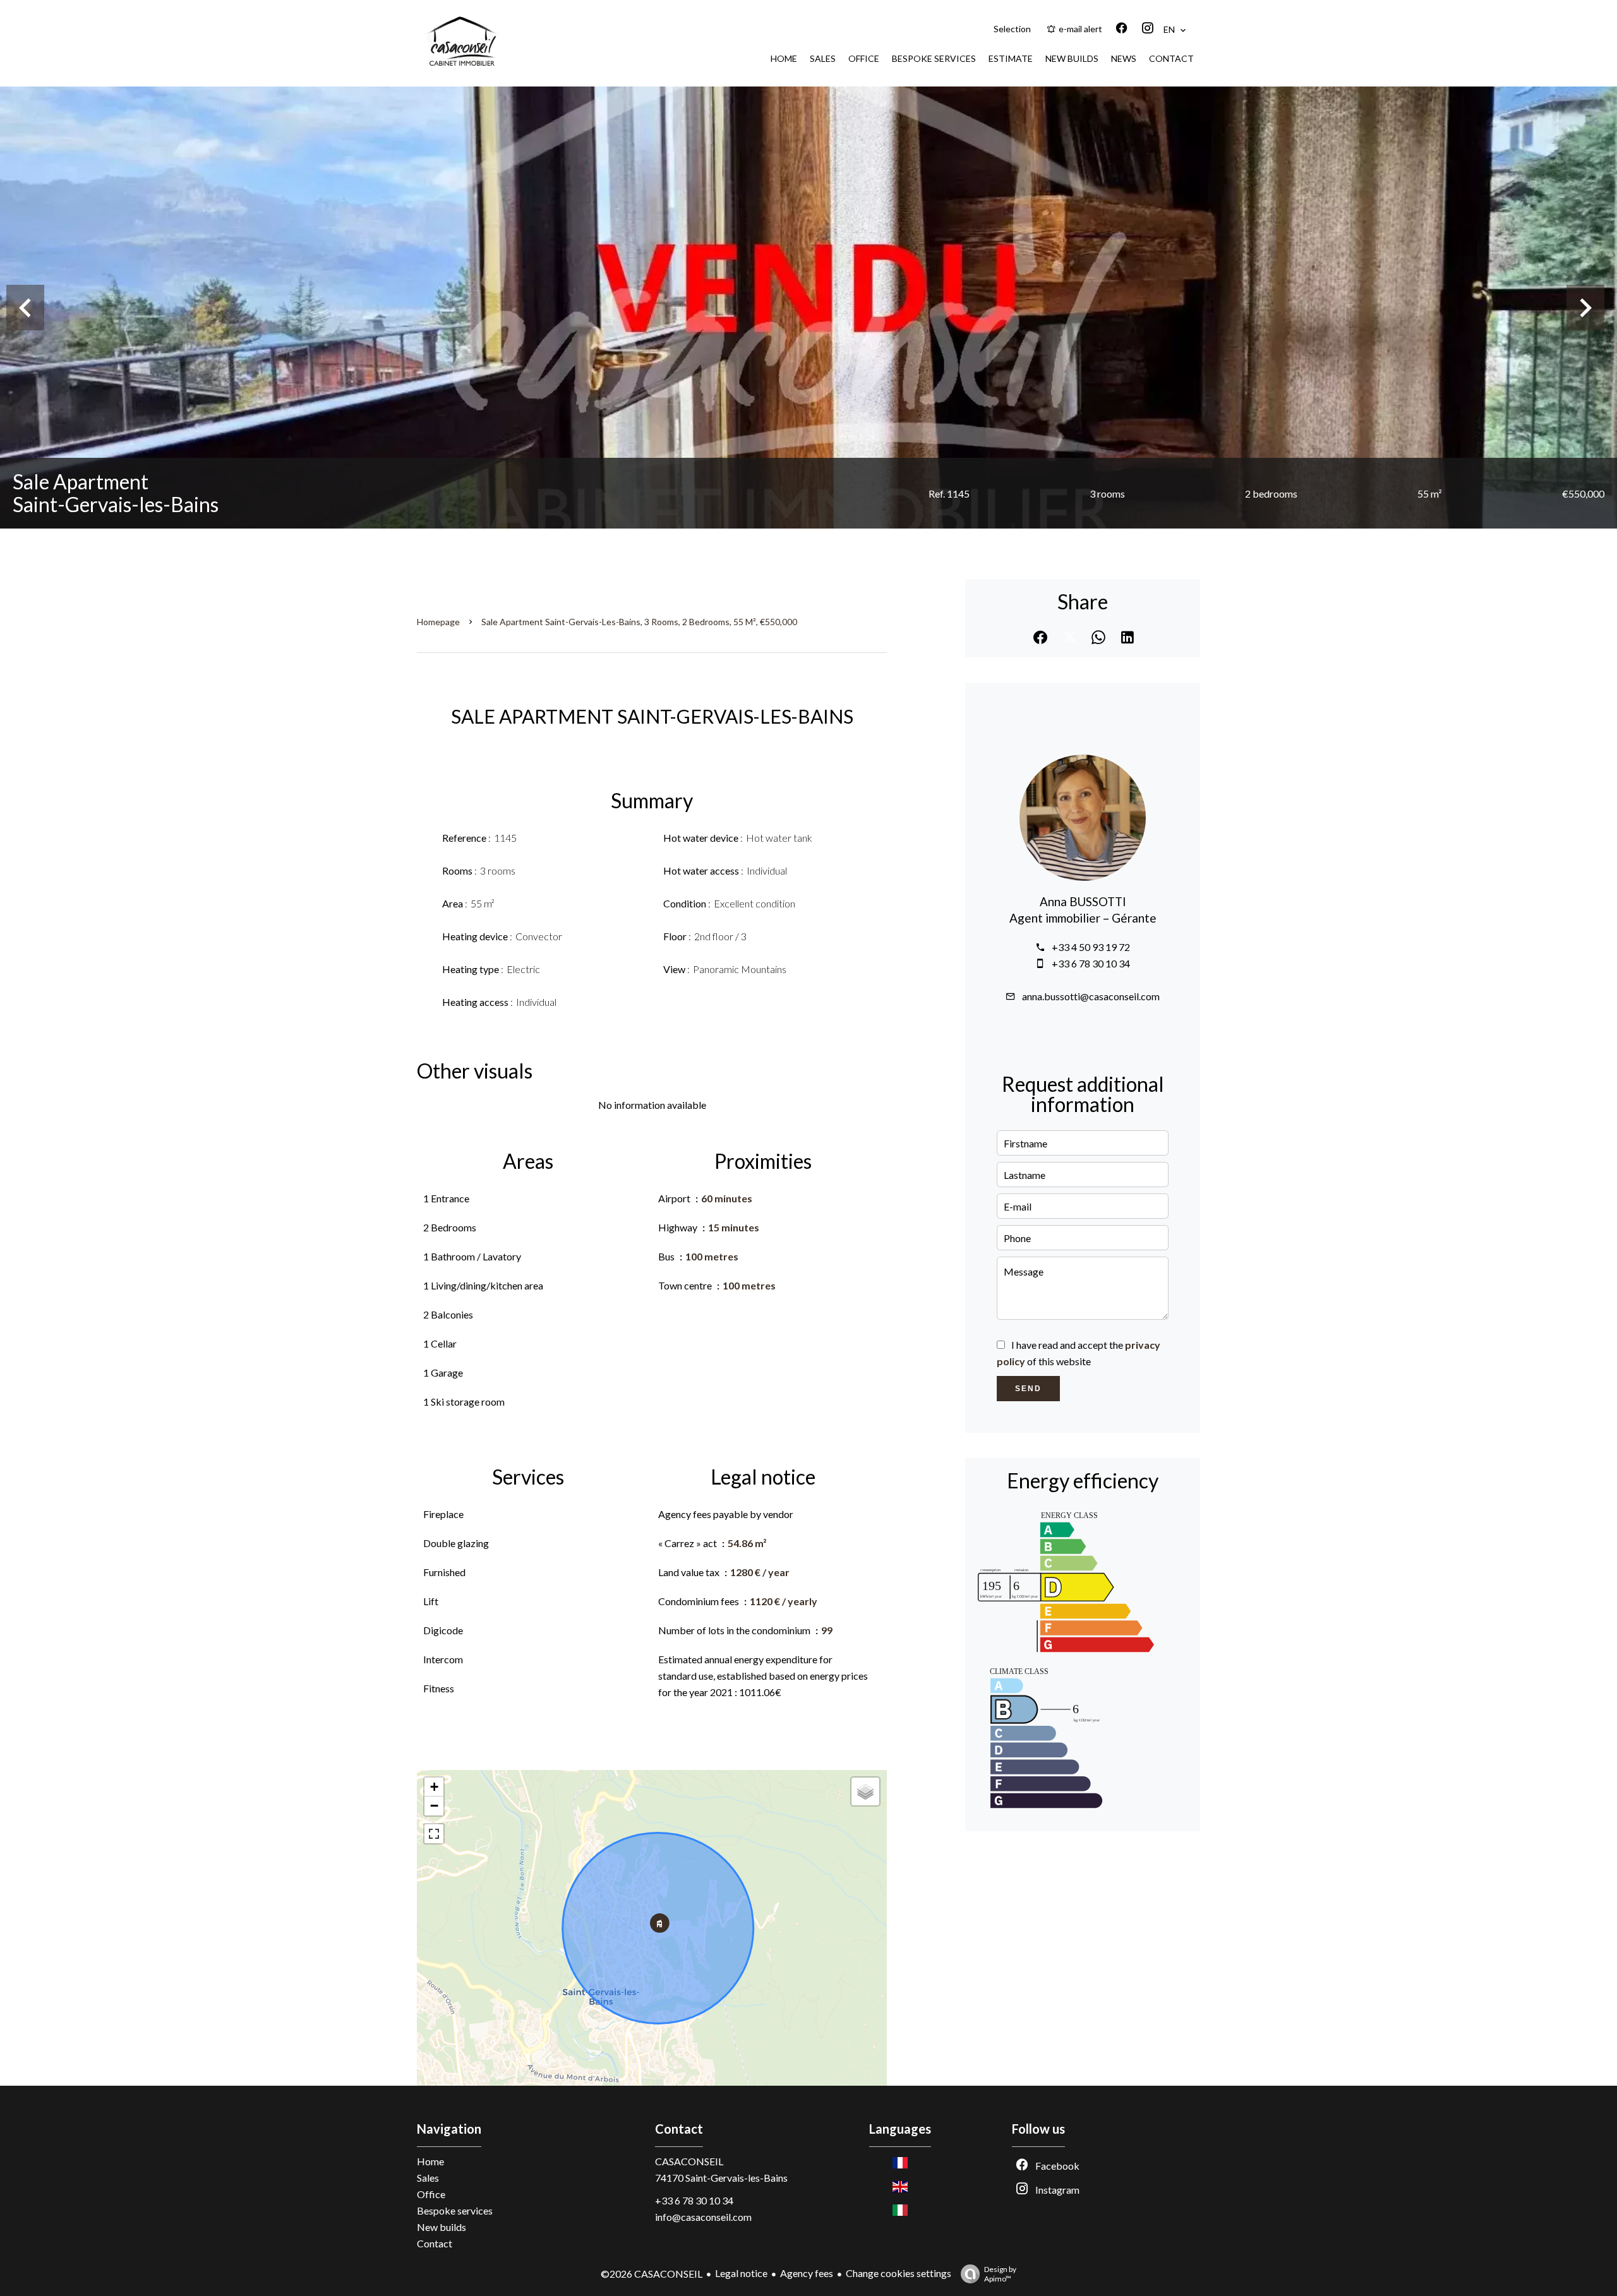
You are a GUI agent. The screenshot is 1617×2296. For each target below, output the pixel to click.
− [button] (434, 1806)
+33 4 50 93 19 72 (1091, 947)
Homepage (438, 622)
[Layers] (865, 1791)
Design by (1000, 2274)
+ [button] (434, 1787)
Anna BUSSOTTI (1083, 902)
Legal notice (741, 2273)
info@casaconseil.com (703, 2217)
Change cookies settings (899, 2273)
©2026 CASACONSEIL (652, 2274)
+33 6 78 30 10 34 (1091, 963)
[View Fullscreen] (434, 1834)
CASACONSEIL (689, 2161)
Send (1028, 1389)
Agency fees (807, 2273)
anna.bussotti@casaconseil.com (1091, 996)
